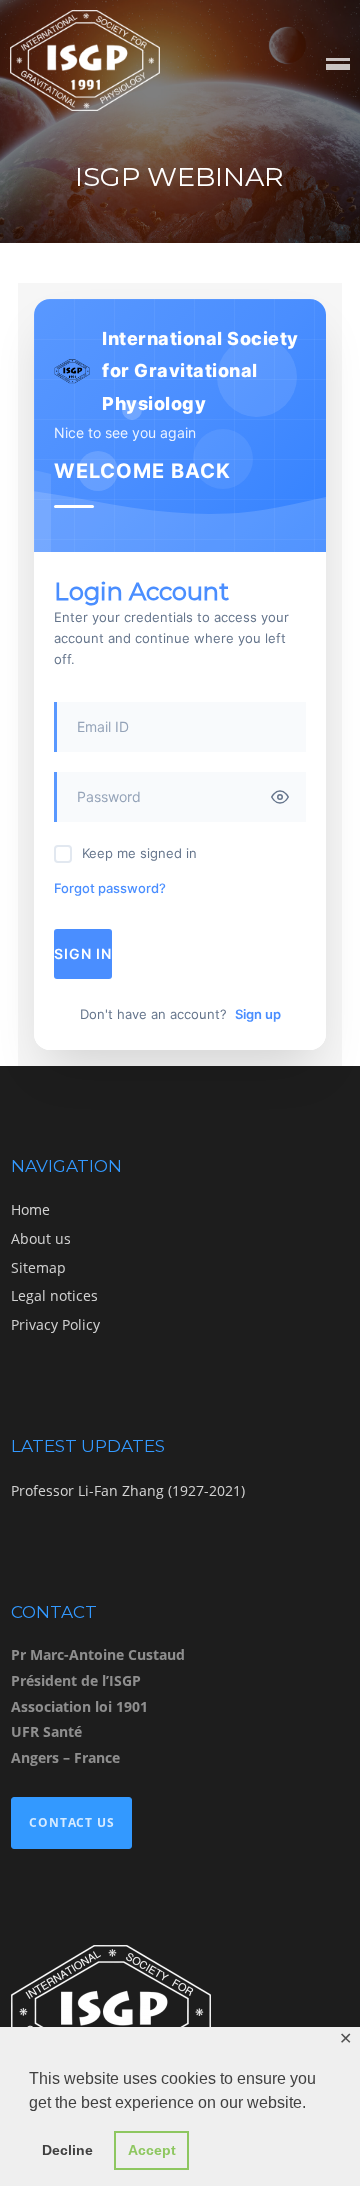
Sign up (258, 1014)
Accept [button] (152, 2150)
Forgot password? (110, 888)
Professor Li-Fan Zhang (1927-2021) (128, 1490)
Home (30, 1209)
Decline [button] (67, 2150)
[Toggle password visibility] (280, 797)
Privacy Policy (55, 1324)
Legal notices (54, 1295)
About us (41, 1238)
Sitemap (38, 1267)
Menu (338, 65)
